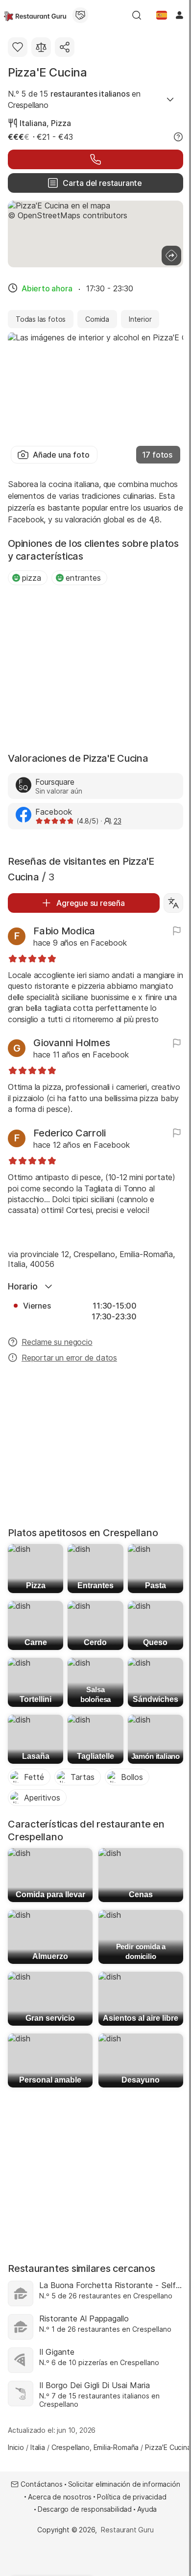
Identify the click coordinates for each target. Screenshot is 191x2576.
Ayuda (147, 2509)
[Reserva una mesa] (95, 159)
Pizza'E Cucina (48, 72)
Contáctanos (41, 2484)
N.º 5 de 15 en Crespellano (74, 99)
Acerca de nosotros (60, 2497)
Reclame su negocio (57, 1342)
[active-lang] (162, 15)
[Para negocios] (80, 15)
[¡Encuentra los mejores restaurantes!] (35, 15)
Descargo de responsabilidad (85, 2509)
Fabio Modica (64, 931)
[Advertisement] (95, 670)
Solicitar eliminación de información (124, 2484)
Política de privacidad (131, 2497)
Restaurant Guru (127, 2530)
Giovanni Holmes (72, 1043)
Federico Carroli (70, 1133)
